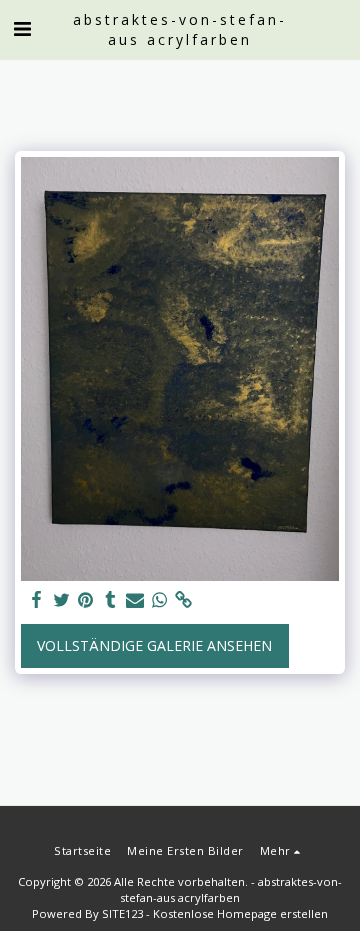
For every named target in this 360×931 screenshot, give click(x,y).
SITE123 (122, 913)
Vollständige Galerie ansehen (154, 645)
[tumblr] (111, 600)
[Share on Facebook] (37, 600)
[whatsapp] (160, 600)
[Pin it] (86, 600)
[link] (184, 600)
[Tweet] (62, 600)
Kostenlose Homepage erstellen (240, 913)
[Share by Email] (135, 600)
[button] (22, 28)
